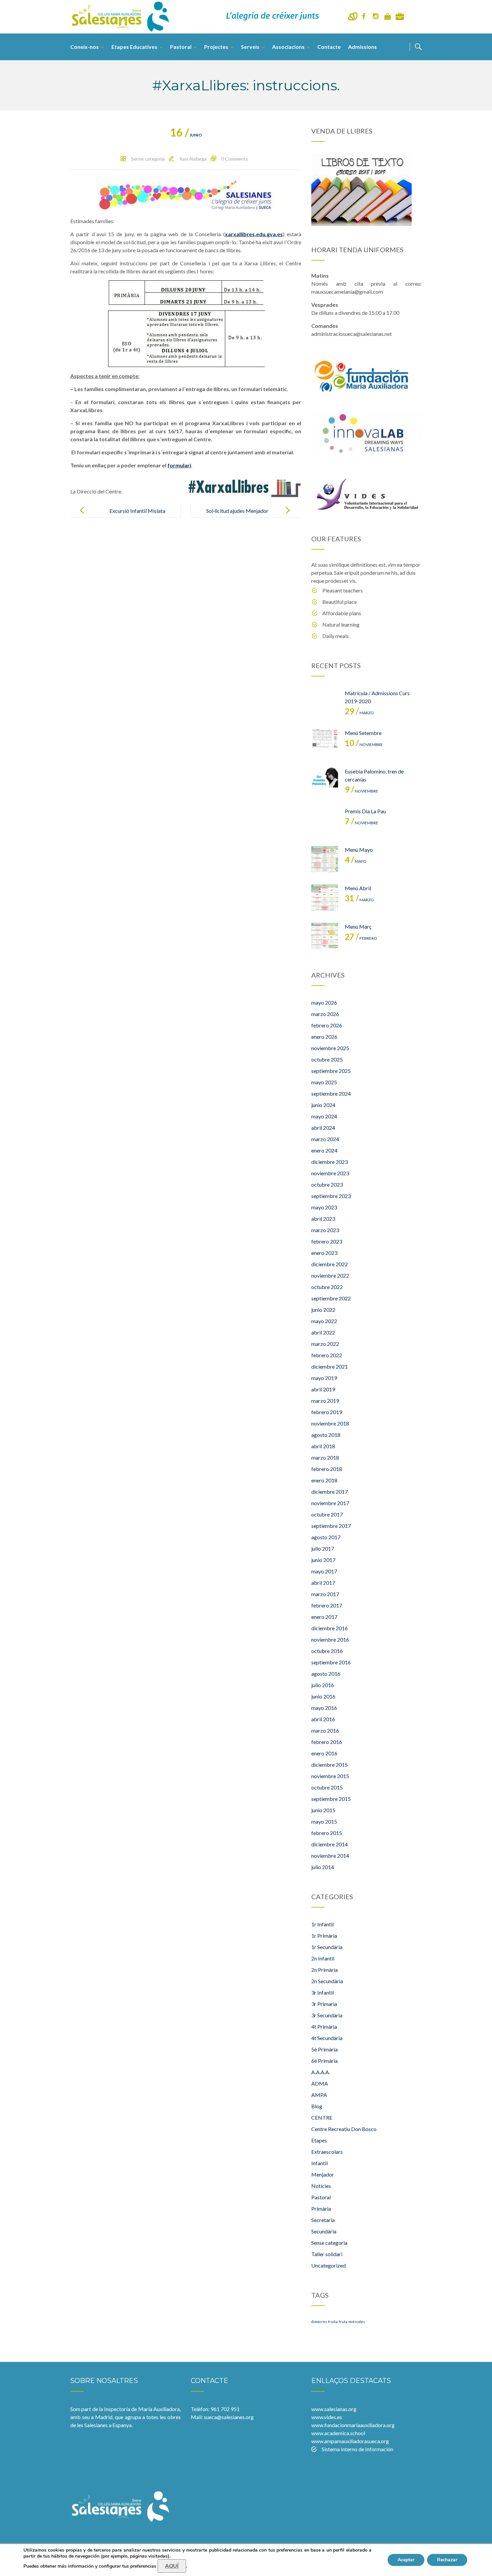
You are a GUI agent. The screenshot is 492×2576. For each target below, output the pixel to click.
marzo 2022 (325, 1344)
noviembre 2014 (330, 1856)
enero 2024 (324, 1150)
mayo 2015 (324, 1821)
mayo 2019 (324, 1378)
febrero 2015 (327, 1833)
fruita (333, 2322)
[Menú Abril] (325, 898)
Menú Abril (358, 888)
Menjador (323, 2174)
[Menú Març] (325, 936)
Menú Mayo (359, 850)
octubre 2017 (327, 1514)
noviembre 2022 (330, 1275)
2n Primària (324, 1970)
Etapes (319, 2140)
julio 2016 (323, 1685)
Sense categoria (148, 159)
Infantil (319, 2163)
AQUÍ (172, 2566)
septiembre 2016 (331, 1662)
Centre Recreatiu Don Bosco (344, 2129)
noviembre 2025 (330, 1048)
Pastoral (181, 47)
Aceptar (406, 2560)
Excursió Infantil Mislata (137, 511)
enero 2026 (324, 1037)
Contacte (329, 47)
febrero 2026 (327, 1025)
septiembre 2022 (331, 1298)
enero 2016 (324, 1753)
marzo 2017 (325, 1594)
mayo (356, 861)
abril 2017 (323, 1583)
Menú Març (358, 927)
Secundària (324, 2231)
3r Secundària (327, 2015)
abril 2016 (323, 1719)
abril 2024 (323, 1128)
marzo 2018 (325, 1457)
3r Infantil (322, 1992)
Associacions (288, 47)
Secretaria (323, 2220)
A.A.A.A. (321, 2072)
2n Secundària (327, 1981)
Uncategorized (329, 2265)
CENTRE (322, 2118)
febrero (361, 938)
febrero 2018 (327, 1469)
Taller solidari (327, 2254)
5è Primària (324, 2049)
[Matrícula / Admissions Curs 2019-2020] (325, 703)
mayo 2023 (324, 1207)
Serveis (250, 47)
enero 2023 (324, 1253)
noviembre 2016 (330, 1639)
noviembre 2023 (330, 1173)
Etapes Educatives (134, 47)
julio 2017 (323, 1548)
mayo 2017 (324, 1571)
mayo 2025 (324, 1082)
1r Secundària (327, 1947)
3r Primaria (324, 2004)
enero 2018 (324, 1480)
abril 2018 (323, 1446)
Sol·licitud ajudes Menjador (237, 511)
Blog (317, 2106)
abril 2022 (323, 1332)
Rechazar (447, 2560)
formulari (179, 465)
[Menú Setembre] (325, 742)
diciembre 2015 (330, 1765)
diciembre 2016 (330, 1628)
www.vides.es (327, 2417)
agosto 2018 (326, 1435)
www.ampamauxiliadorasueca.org (350, 2441)
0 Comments (235, 159)
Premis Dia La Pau (365, 811)
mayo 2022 (324, 1321)
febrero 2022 (327, 1355)
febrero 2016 (327, 1742)
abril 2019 (323, 1389)
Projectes (216, 47)
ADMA (320, 2083)
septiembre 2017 (331, 1526)
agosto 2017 (326, 1537)
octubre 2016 (327, 1651)
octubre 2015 (327, 1787)
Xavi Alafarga (193, 159)
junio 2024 (323, 1105)
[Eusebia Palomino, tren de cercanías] (325, 781)
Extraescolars (327, 2152)
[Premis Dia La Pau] (325, 821)
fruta (343, 2322)
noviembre (364, 745)
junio (186, 135)
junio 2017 (323, 1560)
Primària (321, 2209)
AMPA (319, 2095)
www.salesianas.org (334, 2409)
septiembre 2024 (331, 1093)
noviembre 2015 (330, 1776)
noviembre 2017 (330, 1503)
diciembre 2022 (330, 1264)
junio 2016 (323, 1696)
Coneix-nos (85, 47)
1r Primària (324, 1936)
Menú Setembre (363, 733)
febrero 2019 (327, 1412)
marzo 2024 (325, 1139)
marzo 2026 (325, 1014)
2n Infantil (323, 1958)
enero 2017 (324, 1617)
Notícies (321, 2186)
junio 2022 (323, 1310)
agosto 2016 (326, 1674)
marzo (359, 713)
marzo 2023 (325, 1230)
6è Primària (324, 2061)
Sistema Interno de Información (357, 2449)
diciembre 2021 (330, 1366)
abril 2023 (323, 1219)
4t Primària (324, 2027)
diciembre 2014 (330, 1844)
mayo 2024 (324, 1116)
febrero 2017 (327, 1605)
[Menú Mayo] (325, 859)
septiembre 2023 (331, 1196)
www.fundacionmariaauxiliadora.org (353, 2425)
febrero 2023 (327, 1241)
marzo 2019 (325, 1401)
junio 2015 (323, 1810)
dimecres (319, 2322)
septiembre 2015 (331, 1799)
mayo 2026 (324, 1002)
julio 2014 (323, 1867)
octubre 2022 (327, 1287)
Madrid (104, 2417)
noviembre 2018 (330, 1423)
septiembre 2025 (331, 1071)
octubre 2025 (327, 1059)
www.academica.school (338, 2433)
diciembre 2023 (330, 1162)
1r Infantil (322, 1924)
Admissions (362, 47)
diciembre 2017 (330, 1492)
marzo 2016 (325, 1730)
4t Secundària (327, 2038)
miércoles (357, 2322)
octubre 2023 (327, 1184)
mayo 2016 (324, 1708)
